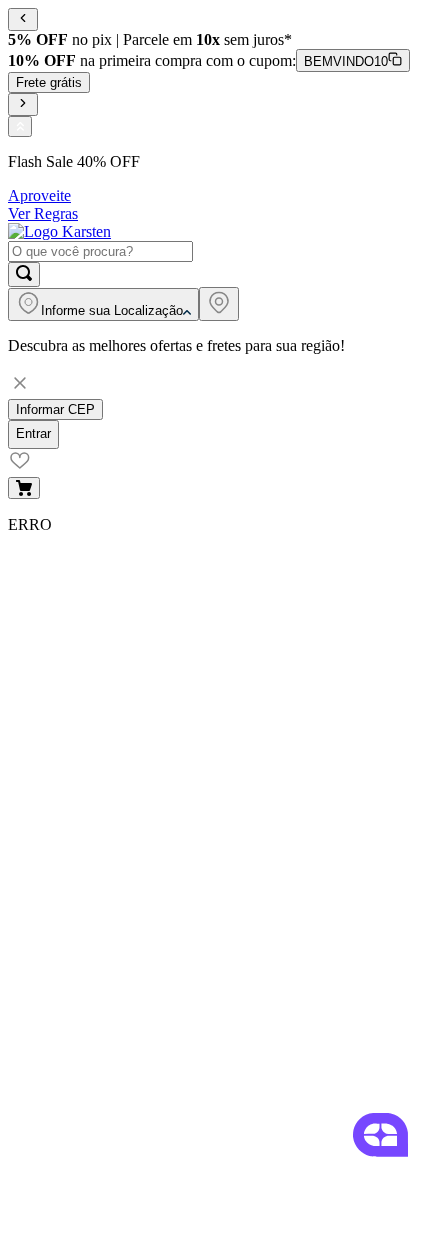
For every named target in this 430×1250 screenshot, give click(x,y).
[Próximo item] (23, 104)
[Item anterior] (23, 19)
